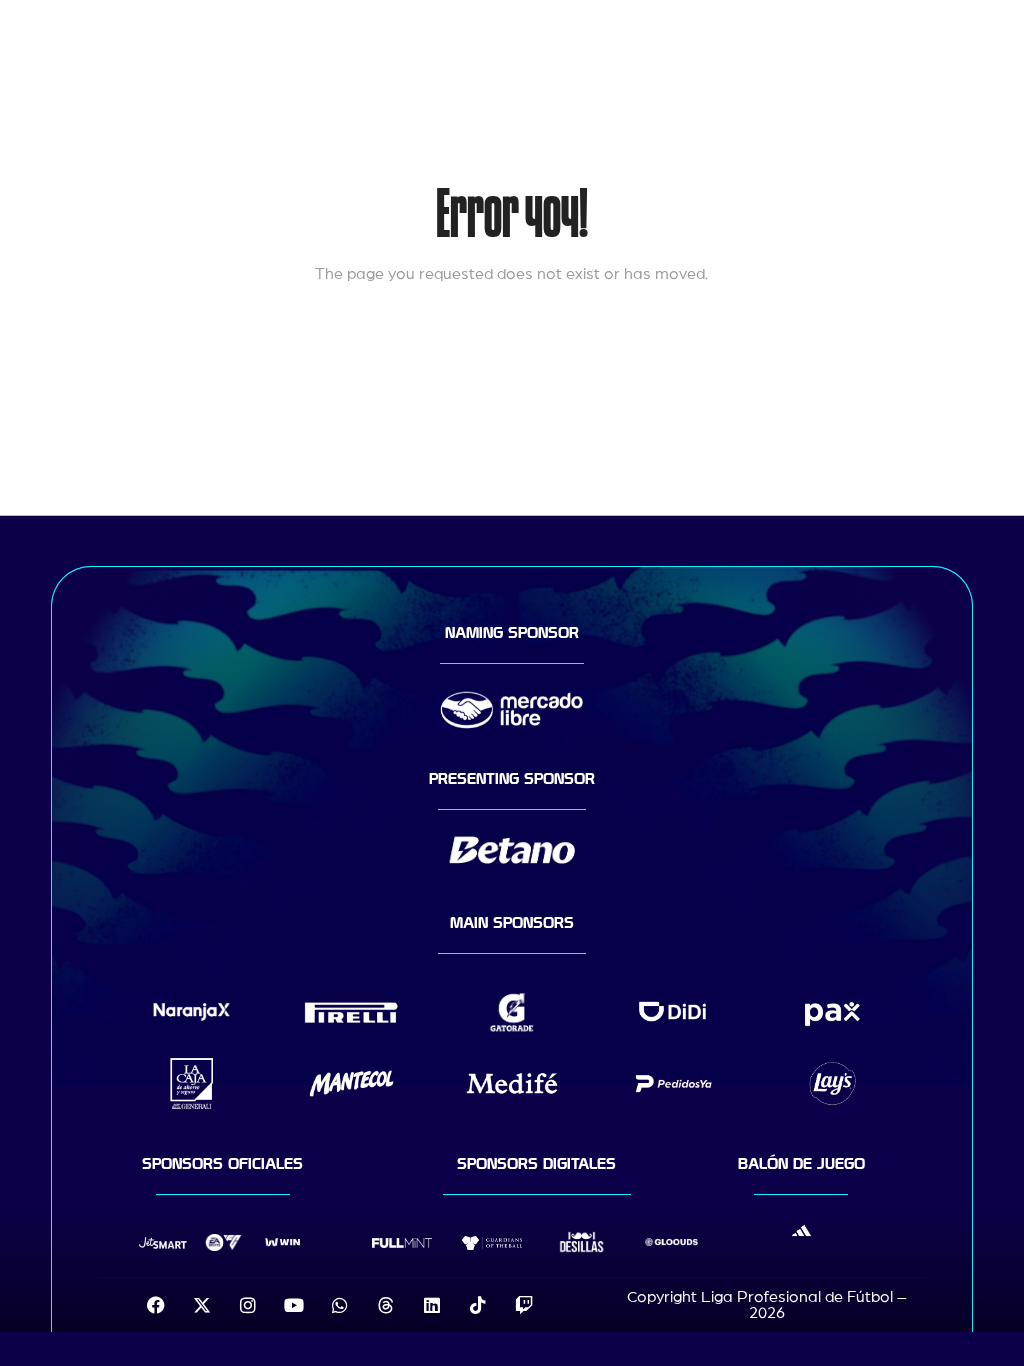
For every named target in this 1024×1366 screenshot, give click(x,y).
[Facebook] (156, 1305)
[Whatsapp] (340, 1305)
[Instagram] (248, 1305)
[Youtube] (294, 1305)
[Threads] (386, 1305)
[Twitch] (524, 1305)
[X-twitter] (202, 1305)
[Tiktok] (478, 1305)
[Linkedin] (432, 1305)
